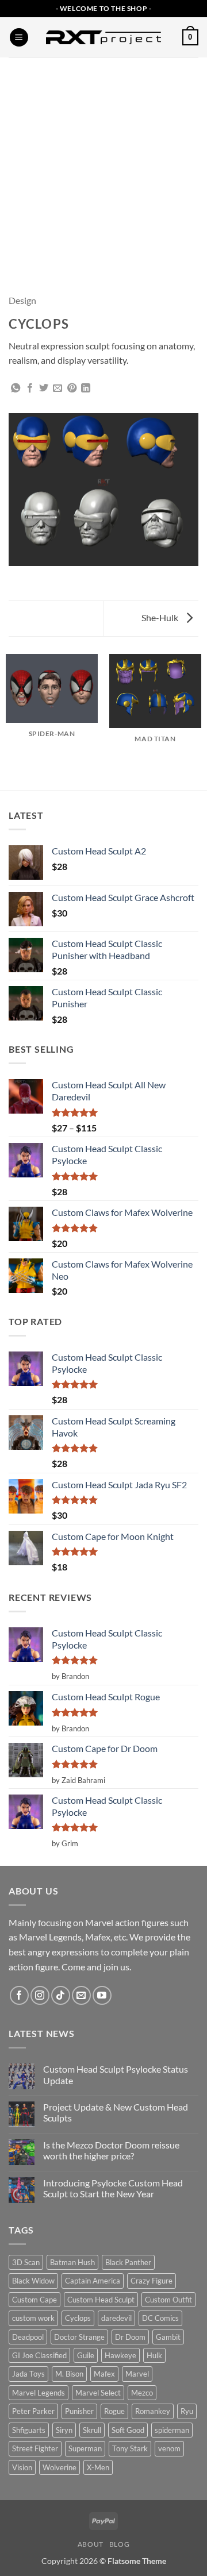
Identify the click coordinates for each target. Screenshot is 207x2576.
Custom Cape (34, 2300)
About (91, 2544)
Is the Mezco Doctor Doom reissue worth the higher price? (111, 2150)
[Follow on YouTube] (102, 1995)
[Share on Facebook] (30, 388)
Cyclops (78, 2318)
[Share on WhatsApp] (16, 388)
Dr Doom (130, 2337)
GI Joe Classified (39, 2355)
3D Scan (26, 2262)
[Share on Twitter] (44, 388)
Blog (119, 2544)
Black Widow (33, 2281)
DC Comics (160, 2318)
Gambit (168, 2337)
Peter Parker (33, 2411)
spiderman (172, 2430)
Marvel (137, 2374)
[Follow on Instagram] (40, 1995)
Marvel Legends (39, 2393)
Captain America (93, 2281)
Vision (22, 2467)
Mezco (142, 2393)
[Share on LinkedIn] (86, 388)
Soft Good (128, 2430)
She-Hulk (161, 617)
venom (169, 2448)
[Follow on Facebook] (19, 1995)
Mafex (104, 2374)
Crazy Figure (152, 2281)
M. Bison (69, 2374)
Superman (85, 2448)
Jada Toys (28, 2374)
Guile (86, 2355)
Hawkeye (120, 2355)
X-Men (98, 2467)
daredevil (116, 2318)
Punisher (79, 2411)
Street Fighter (35, 2448)
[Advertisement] (103, 167)
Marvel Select (98, 2393)
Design (22, 300)
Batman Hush (72, 2262)
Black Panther (128, 2262)
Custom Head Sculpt (101, 2300)
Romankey (153, 2411)
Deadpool (28, 2337)
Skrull (92, 2430)
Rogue (114, 2411)
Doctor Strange (79, 2337)
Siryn (64, 2430)
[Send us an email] (81, 1995)
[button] (19, 38)
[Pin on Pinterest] (72, 388)
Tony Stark (130, 2448)
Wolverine (60, 2467)
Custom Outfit (168, 2300)
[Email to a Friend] (57, 388)
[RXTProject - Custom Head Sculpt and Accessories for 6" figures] (103, 37)
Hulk (154, 2355)
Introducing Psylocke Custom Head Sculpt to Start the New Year (113, 2188)
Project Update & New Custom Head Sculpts (116, 2112)
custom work (33, 2318)
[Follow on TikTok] (61, 1995)
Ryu (187, 2411)
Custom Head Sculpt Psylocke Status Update (116, 2074)
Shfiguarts (29, 2430)
